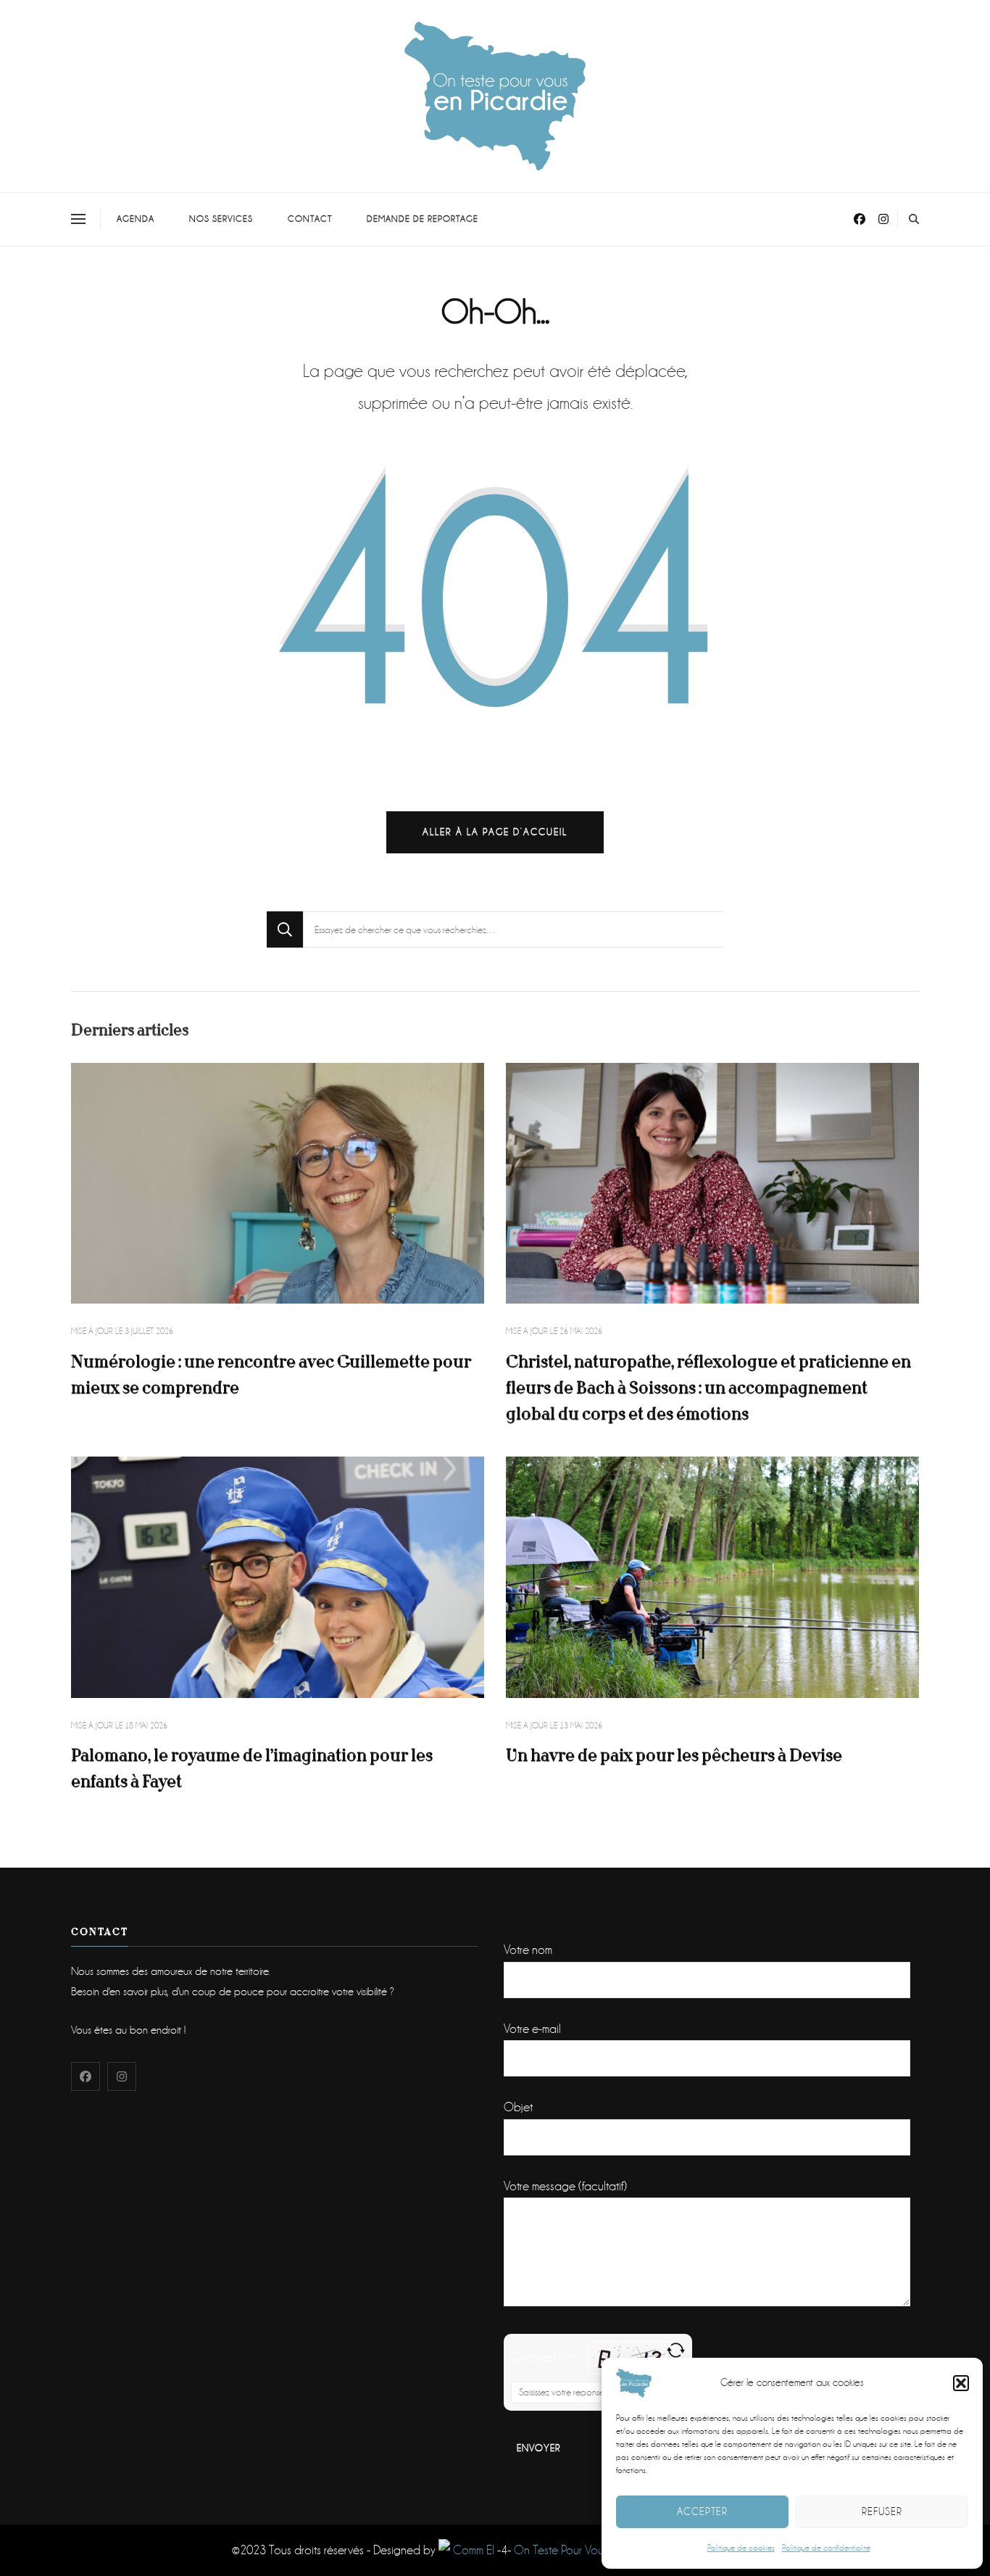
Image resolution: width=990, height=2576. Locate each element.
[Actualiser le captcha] (676, 2350)
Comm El (472, 2550)
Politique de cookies (741, 2548)
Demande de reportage (423, 219)
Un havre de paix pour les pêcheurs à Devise (674, 1756)
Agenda (136, 219)
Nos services (221, 219)
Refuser (882, 2511)
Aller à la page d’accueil (495, 832)
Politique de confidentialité (826, 2548)
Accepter (702, 2511)
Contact (310, 219)
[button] (961, 2383)
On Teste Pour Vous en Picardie (590, 2550)
